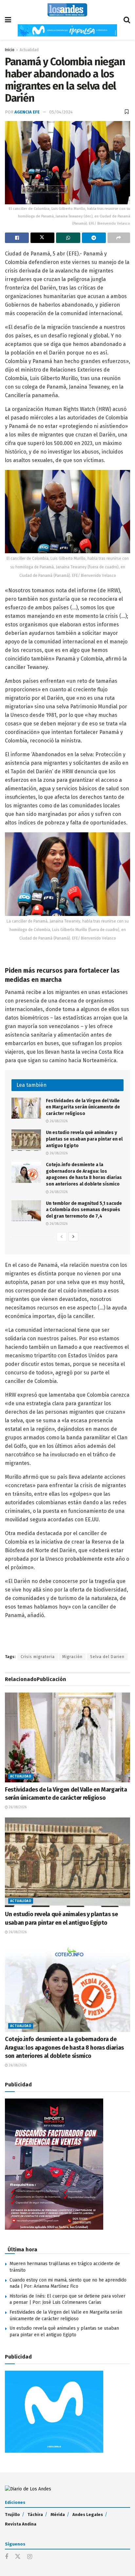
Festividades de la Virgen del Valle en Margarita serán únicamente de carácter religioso (83, 1107)
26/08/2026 (58, 1121)
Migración (72, 1657)
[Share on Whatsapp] (68, 238)
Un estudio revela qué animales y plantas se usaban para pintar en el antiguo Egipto (84, 1139)
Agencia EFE (27, 112)
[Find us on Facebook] (7, 2557)
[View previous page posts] (62, 1237)
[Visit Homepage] (67, 10)
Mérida (58, 2515)
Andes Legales (88, 2515)
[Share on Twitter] (42, 238)
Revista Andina (21, 2524)
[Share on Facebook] (17, 238)
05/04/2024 (61, 112)
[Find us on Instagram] (30, 2557)
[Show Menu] (8, 20)
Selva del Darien (107, 1657)
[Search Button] (127, 20)
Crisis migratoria (38, 1657)
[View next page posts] (73, 1237)
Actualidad (29, 50)
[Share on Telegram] (94, 238)
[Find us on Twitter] (18, 2557)
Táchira (35, 2515)
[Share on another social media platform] (119, 238)
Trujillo (12, 2515)
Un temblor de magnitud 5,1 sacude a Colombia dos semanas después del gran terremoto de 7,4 (84, 1210)
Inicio (10, 50)
